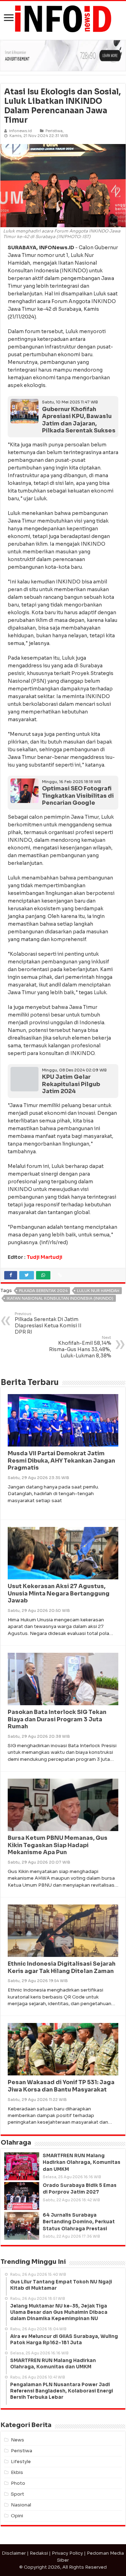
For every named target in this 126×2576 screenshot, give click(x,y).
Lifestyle (21, 2462)
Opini (17, 2516)
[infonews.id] (63, 18)
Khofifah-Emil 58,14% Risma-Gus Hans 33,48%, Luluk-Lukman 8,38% (80, 1347)
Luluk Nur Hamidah (98, 1291)
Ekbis (17, 2472)
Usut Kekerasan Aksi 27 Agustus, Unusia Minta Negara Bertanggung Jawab (59, 1594)
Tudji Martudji (44, 1257)
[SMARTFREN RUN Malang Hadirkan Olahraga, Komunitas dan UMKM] (22, 2166)
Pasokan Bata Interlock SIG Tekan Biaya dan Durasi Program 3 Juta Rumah (57, 1719)
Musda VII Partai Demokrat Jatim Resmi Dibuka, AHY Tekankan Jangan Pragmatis (61, 1461)
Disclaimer (14, 2553)
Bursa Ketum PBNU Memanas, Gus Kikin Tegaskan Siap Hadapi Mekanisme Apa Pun (58, 1845)
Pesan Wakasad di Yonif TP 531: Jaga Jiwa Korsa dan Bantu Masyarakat (61, 2086)
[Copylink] (60, 1275)
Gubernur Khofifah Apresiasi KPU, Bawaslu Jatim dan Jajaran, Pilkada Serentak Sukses (79, 420)
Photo (18, 2483)
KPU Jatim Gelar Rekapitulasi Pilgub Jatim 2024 (71, 1084)
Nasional (21, 2505)
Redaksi (39, 2553)
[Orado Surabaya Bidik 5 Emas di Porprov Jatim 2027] (22, 2196)
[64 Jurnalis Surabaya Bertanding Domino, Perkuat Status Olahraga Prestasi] (22, 2226)
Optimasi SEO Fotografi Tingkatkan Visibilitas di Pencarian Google (78, 796)
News (17, 2440)
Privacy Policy (67, 2553)
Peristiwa (54, 131)
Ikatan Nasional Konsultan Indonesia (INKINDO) (60, 1298)
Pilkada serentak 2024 (43, 1291)
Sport (17, 2494)
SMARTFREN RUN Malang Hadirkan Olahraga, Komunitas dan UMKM (82, 2162)
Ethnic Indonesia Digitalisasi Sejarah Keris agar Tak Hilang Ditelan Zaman (62, 1967)
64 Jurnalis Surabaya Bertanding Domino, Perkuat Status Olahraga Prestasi (79, 2222)
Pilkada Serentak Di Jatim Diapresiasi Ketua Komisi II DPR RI (48, 1323)
